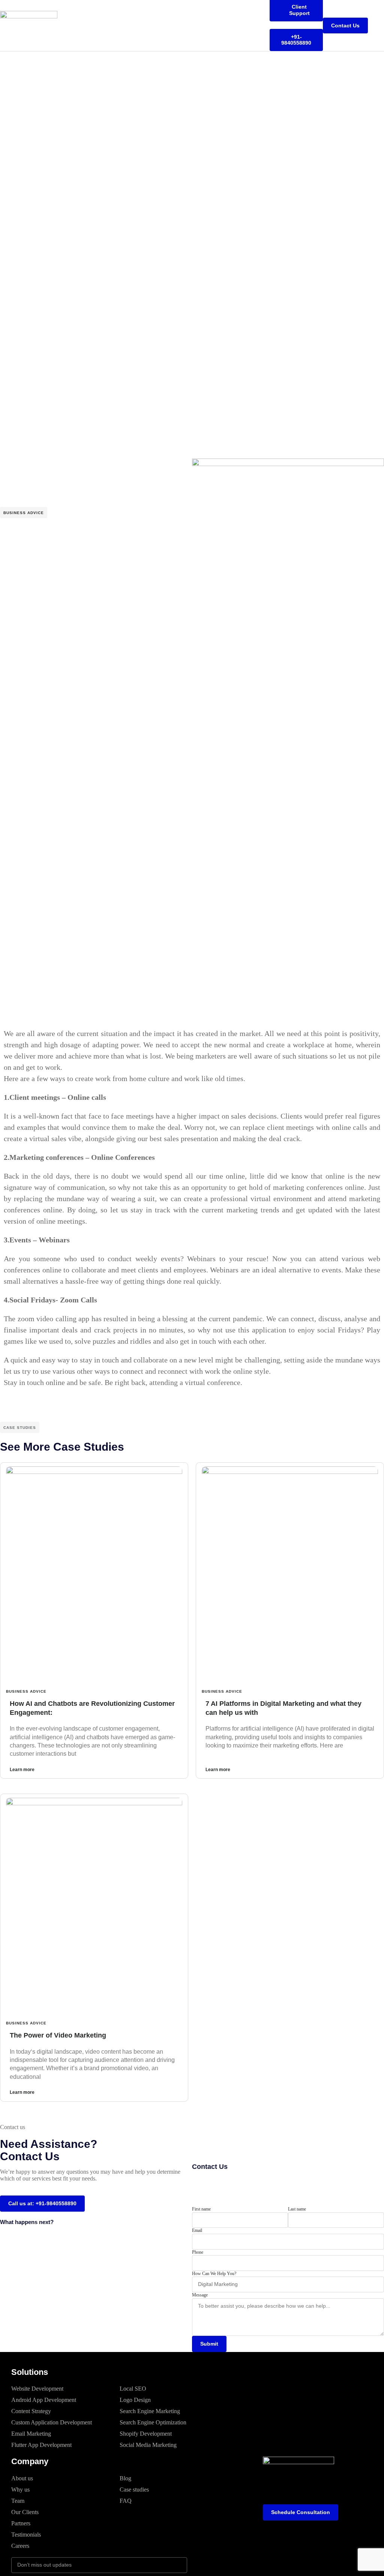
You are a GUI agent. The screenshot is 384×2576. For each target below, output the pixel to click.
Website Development (37, 2389)
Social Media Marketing (148, 2445)
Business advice (24, 513)
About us (22, 2478)
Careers (20, 2546)
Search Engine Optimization (153, 2422)
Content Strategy (31, 2411)
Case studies (134, 2490)
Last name (297, 2209)
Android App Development (44, 2400)
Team (18, 2501)
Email (197, 2230)
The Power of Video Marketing (58, 2035)
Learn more (22, 1770)
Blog (125, 2478)
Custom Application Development (52, 2422)
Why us (20, 2490)
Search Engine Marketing (150, 2411)
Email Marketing (31, 2434)
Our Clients (25, 2512)
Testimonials (26, 2535)
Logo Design (135, 2400)
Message (200, 2295)
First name (201, 2209)
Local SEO (133, 2389)
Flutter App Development (41, 2445)
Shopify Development (146, 2434)
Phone (198, 2252)
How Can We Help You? (214, 2274)
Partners (21, 2523)
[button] (379, 26)
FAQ (126, 2501)
